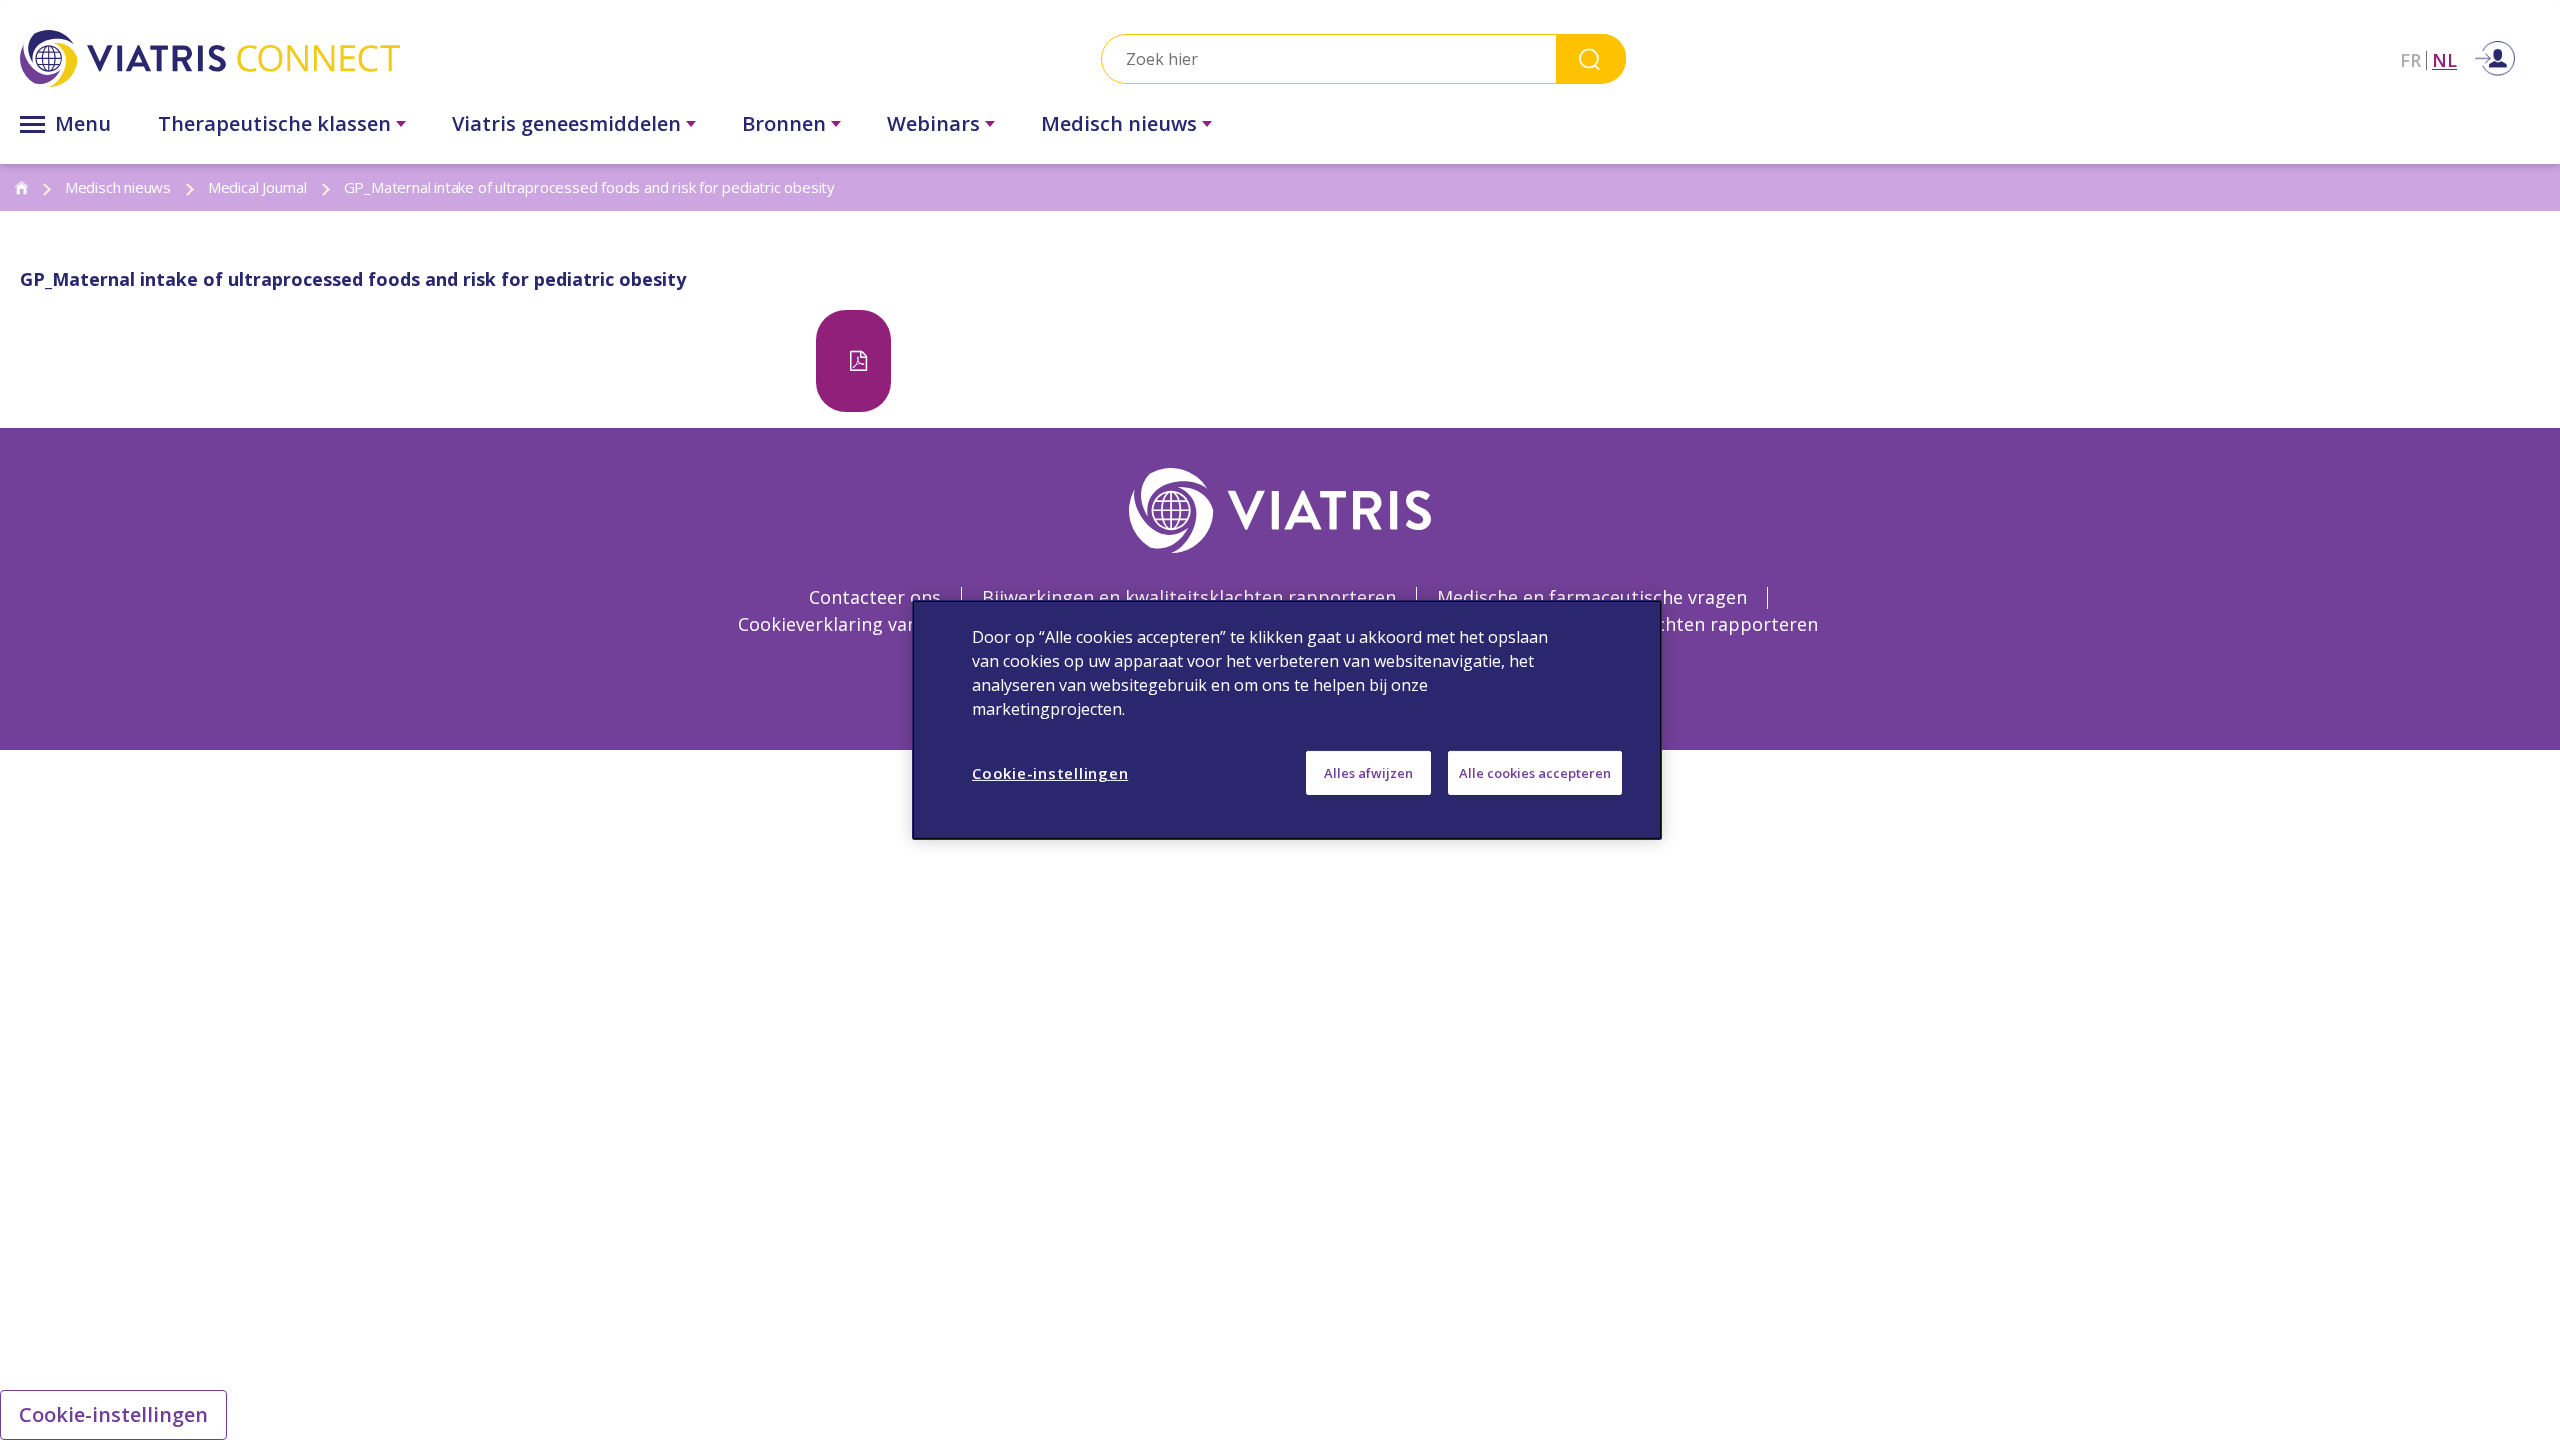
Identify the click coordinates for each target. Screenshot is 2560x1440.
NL (2444, 60)
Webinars (933, 123)
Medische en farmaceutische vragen (1592, 597)
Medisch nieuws (1119, 123)
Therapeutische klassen (274, 123)
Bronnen (784, 123)
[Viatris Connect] (413, 58)
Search (1591, 58)
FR (2410, 60)
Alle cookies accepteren (1535, 773)
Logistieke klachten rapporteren (1677, 624)
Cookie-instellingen (113, 1414)
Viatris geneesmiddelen (566, 123)
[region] (1287, 720)
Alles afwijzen (1368, 773)
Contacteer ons (875, 597)
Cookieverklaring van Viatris (858, 624)
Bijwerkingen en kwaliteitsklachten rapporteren (1189, 597)
